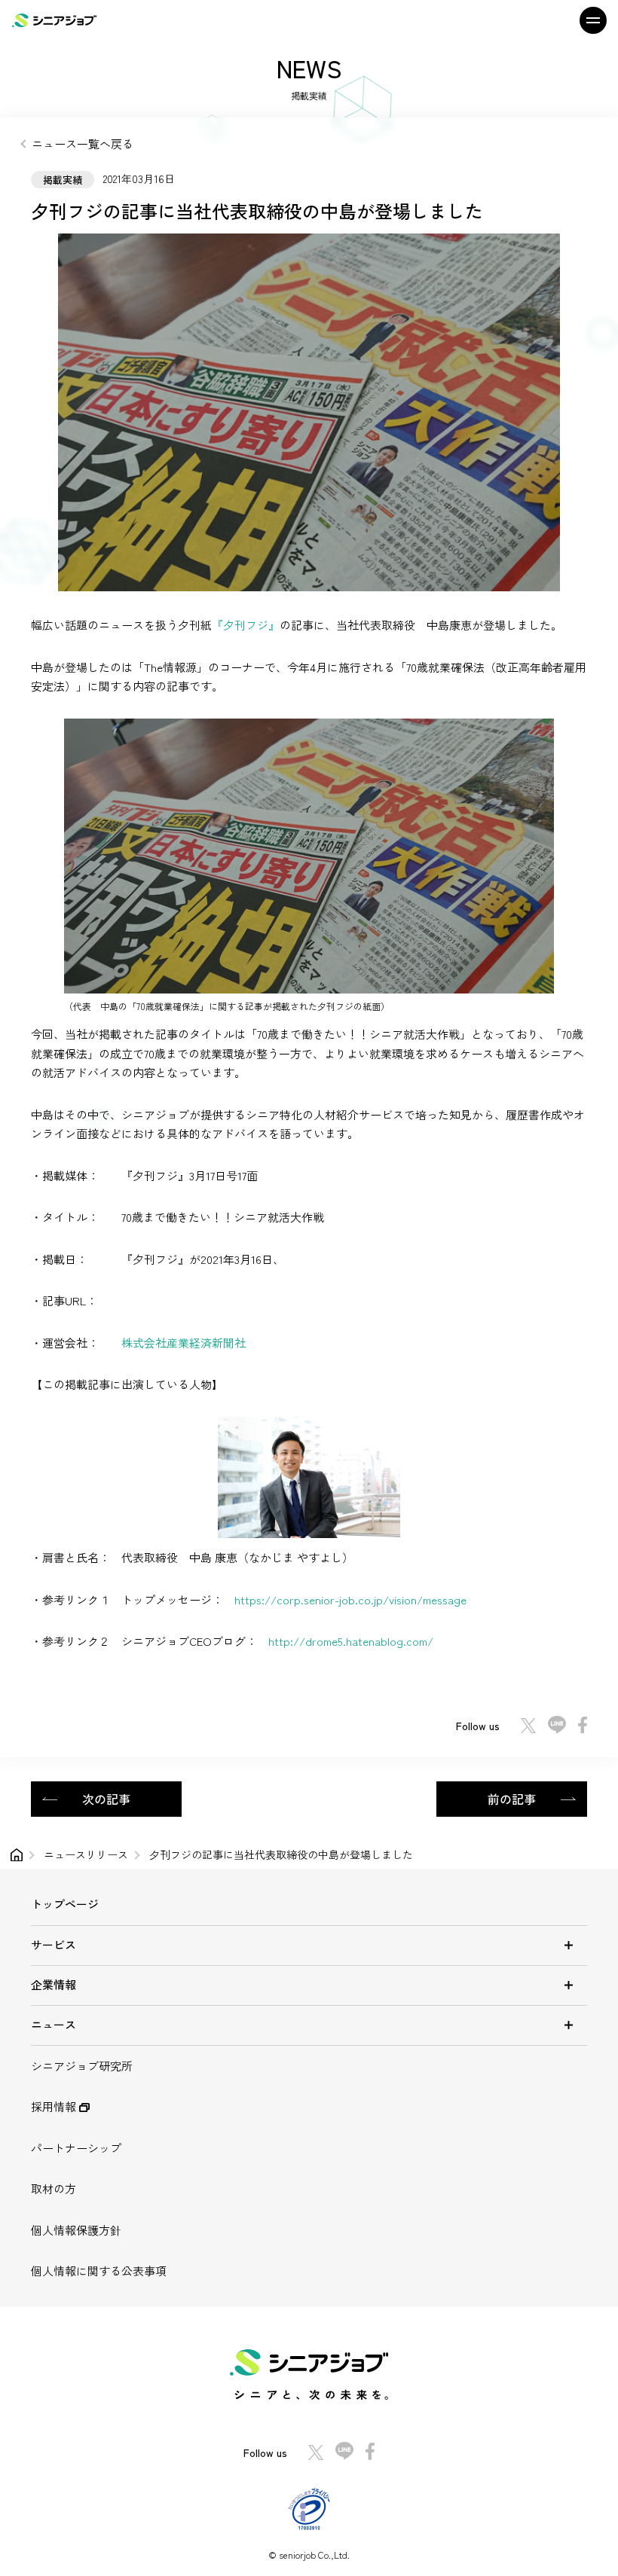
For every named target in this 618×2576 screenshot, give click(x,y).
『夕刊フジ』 (246, 625)
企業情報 (54, 1984)
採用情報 (55, 2106)
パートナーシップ (76, 2148)
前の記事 (512, 1799)
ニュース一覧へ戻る (83, 143)
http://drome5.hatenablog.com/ (351, 1641)
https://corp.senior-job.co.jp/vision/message (350, 1599)
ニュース (54, 2024)
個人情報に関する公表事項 (99, 2271)
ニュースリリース (86, 1854)
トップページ (65, 1904)
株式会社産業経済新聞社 (184, 1343)
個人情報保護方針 (76, 2230)
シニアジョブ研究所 (82, 2066)
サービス (54, 1944)
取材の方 (54, 2188)
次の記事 (106, 1799)
